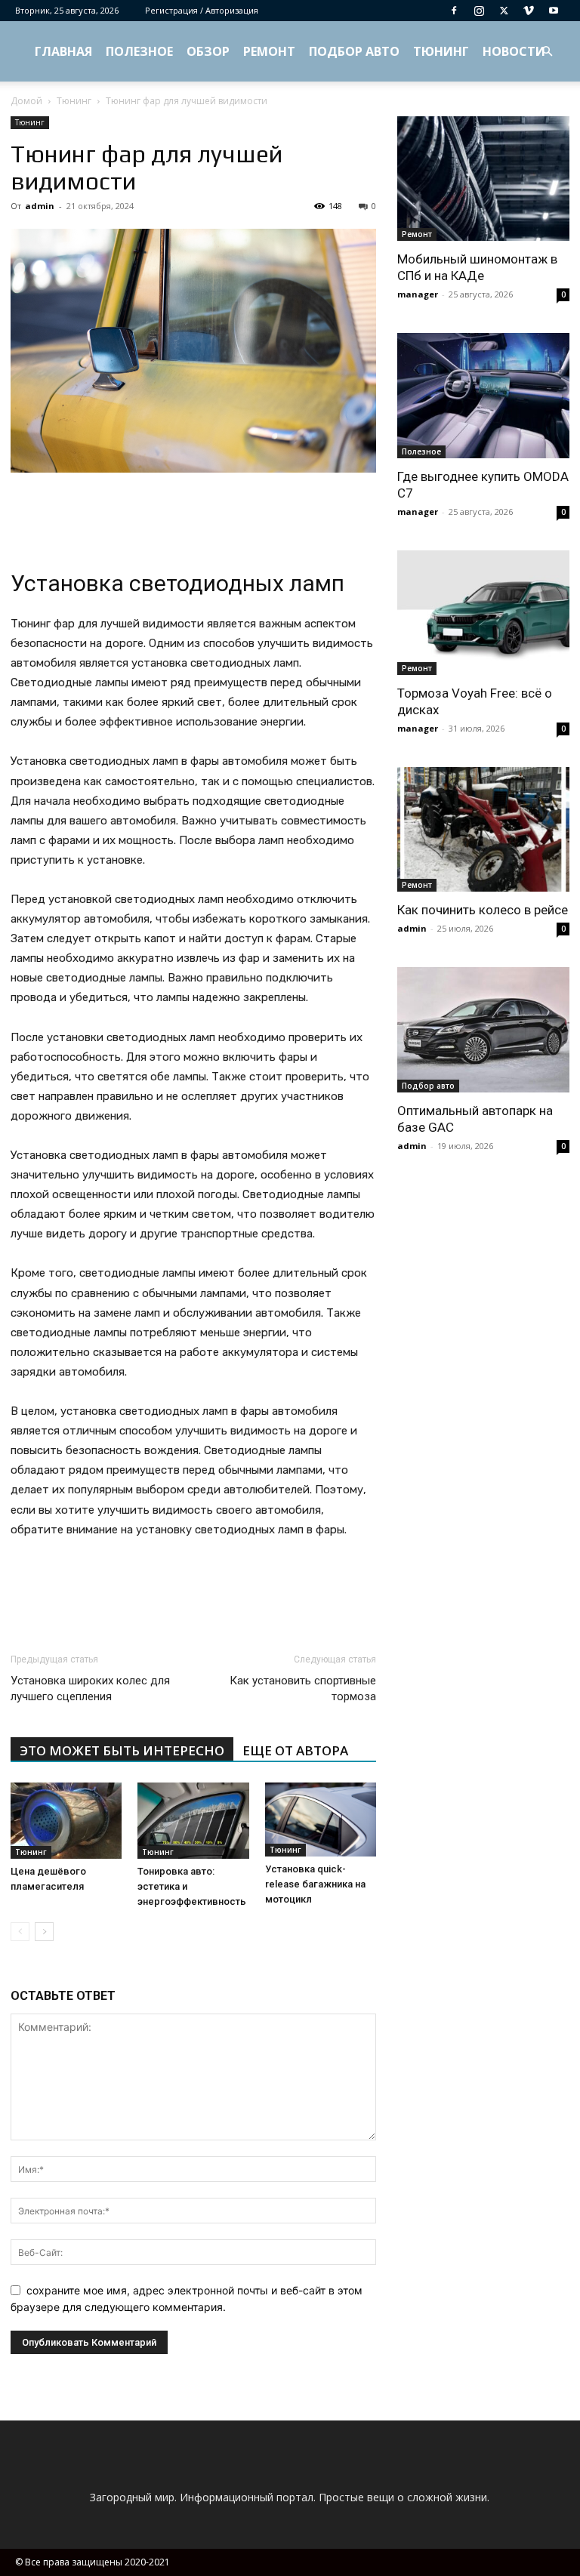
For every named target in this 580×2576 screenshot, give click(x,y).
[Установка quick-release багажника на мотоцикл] (321, 1820)
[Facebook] (454, 11)
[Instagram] (479, 11)
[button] (547, 52)
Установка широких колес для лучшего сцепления (90, 1689)
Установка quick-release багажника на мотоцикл (315, 1884)
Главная (63, 51)
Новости (514, 51)
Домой (26, 101)
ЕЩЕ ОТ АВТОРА (295, 1750)
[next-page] (44, 1932)
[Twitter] (504, 11)
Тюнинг (441, 51)
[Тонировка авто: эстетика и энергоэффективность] (193, 1821)
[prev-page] (20, 1932)
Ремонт (269, 51)
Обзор (208, 51)
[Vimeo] (529, 11)
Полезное (139, 51)
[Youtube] (554, 11)
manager (418, 294)
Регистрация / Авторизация (202, 10)
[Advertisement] (193, 515)
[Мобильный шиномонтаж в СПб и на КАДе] (483, 179)
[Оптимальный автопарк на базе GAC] (483, 1029)
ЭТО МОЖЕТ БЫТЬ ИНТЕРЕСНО (122, 1750)
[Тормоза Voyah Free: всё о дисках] (483, 613)
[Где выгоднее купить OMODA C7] (483, 395)
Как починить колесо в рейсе (483, 910)
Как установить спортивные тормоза (303, 1689)
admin (40, 206)
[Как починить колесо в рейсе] (483, 829)
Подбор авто (354, 51)
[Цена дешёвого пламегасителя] (66, 1821)
